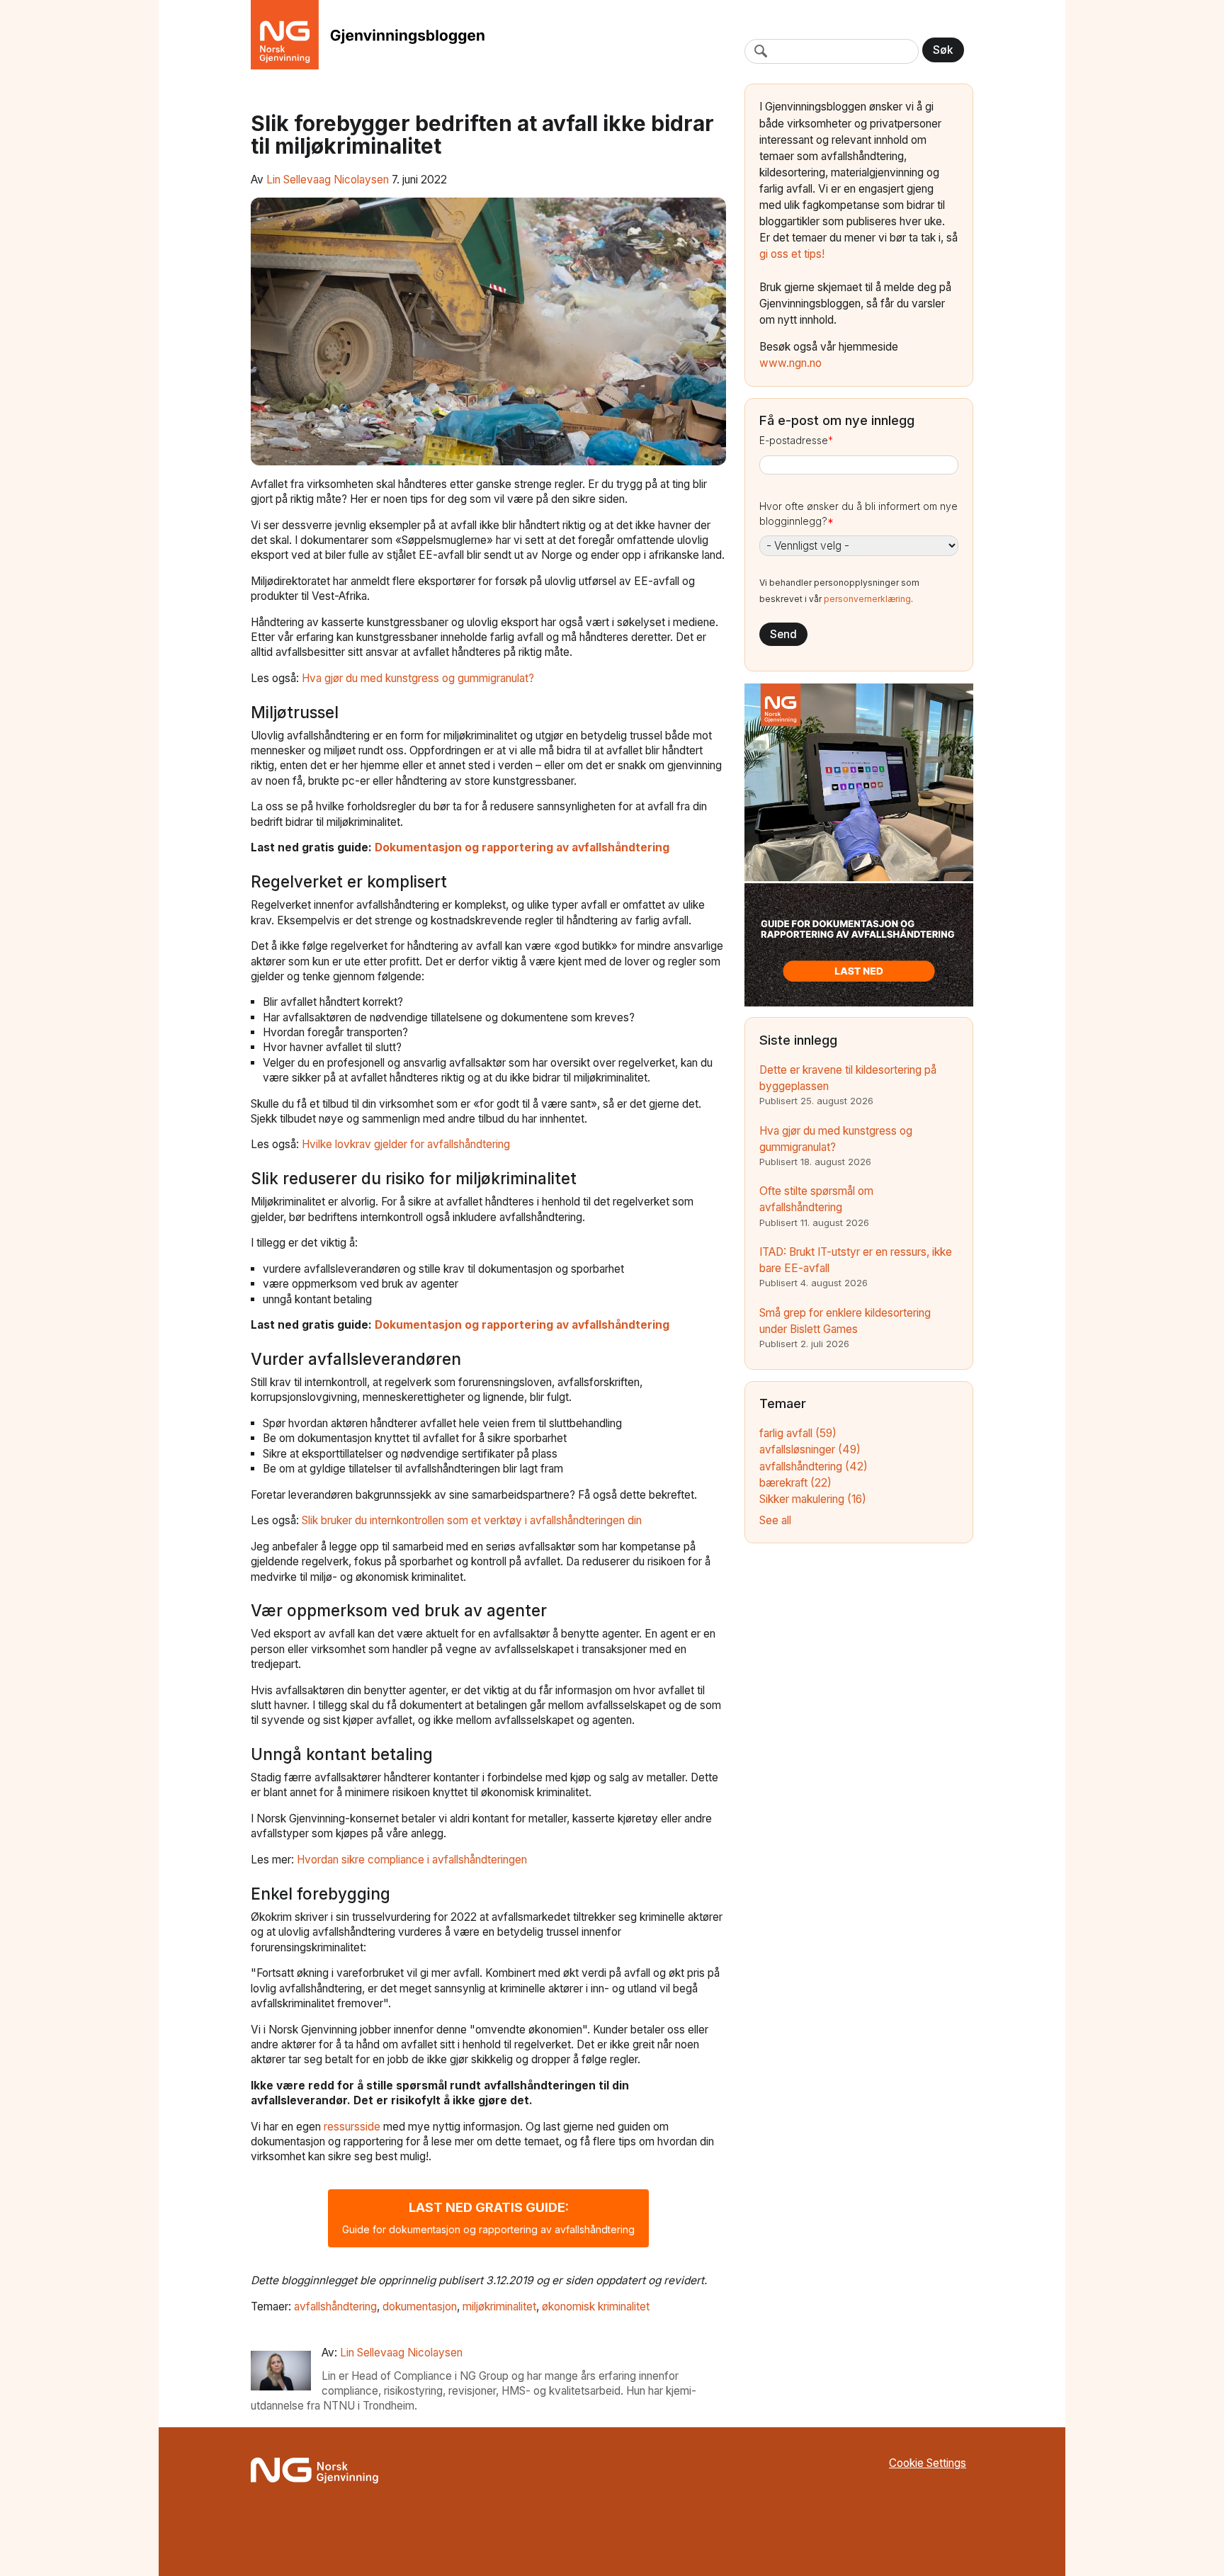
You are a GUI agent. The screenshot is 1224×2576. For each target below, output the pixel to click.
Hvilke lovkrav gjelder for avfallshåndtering (406, 1144)
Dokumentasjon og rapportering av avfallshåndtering (522, 847)
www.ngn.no (790, 363)
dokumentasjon (420, 2307)
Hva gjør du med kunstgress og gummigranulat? (418, 678)
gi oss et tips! (792, 254)
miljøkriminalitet (499, 2307)
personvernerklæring (867, 599)
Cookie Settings (928, 2463)
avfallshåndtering (335, 2307)
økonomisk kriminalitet (596, 2307)
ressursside (353, 2127)
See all (775, 1520)
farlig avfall (798, 1433)
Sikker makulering (813, 1499)
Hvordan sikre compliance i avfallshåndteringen (412, 1860)
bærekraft (795, 1483)
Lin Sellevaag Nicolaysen (328, 180)
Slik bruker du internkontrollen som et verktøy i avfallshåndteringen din (472, 1520)
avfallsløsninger (810, 1449)
